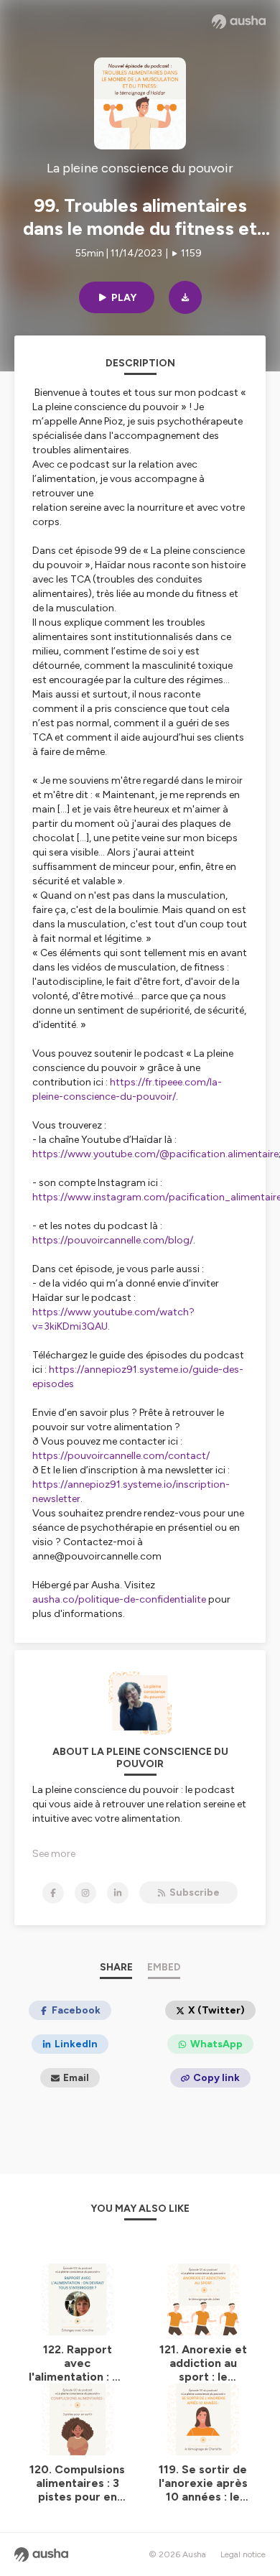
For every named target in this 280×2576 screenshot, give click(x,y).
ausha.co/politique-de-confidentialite (119, 1599)
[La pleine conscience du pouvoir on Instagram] (85, 1893)
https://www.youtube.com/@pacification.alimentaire (155, 1154)
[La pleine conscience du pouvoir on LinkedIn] (118, 1893)
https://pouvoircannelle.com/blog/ (113, 1240)
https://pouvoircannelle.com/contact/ (121, 1456)
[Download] (185, 297)
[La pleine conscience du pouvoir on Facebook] (53, 1893)
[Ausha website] (239, 22)
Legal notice (243, 2554)
